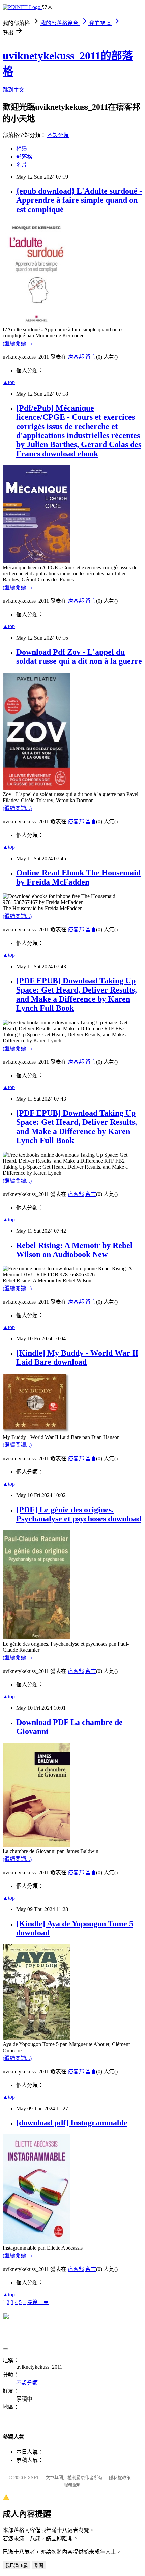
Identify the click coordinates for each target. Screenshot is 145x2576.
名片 (22, 165)
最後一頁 (38, 2302)
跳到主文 (13, 90)
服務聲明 (72, 2485)
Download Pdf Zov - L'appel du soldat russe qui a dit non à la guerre (79, 657)
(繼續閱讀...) (17, 343)
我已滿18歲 (17, 2565)
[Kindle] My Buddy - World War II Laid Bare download (77, 1358)
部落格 (24, 157)
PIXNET (32, 2478)
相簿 (22, 149)
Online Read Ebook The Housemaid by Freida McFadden (78, 877)
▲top (9, 382)
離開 (39, 2565)
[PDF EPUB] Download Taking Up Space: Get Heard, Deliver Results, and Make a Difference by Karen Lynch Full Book (77, 994)
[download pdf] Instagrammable (72, 2123)
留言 (91, 357)
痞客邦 (76, 357)
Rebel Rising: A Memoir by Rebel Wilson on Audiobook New (74, 1250)
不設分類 (58, 135)
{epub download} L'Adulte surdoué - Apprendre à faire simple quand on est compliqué (79, 200)
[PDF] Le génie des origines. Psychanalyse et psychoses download (79, 1514)
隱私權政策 (120, 2478)
